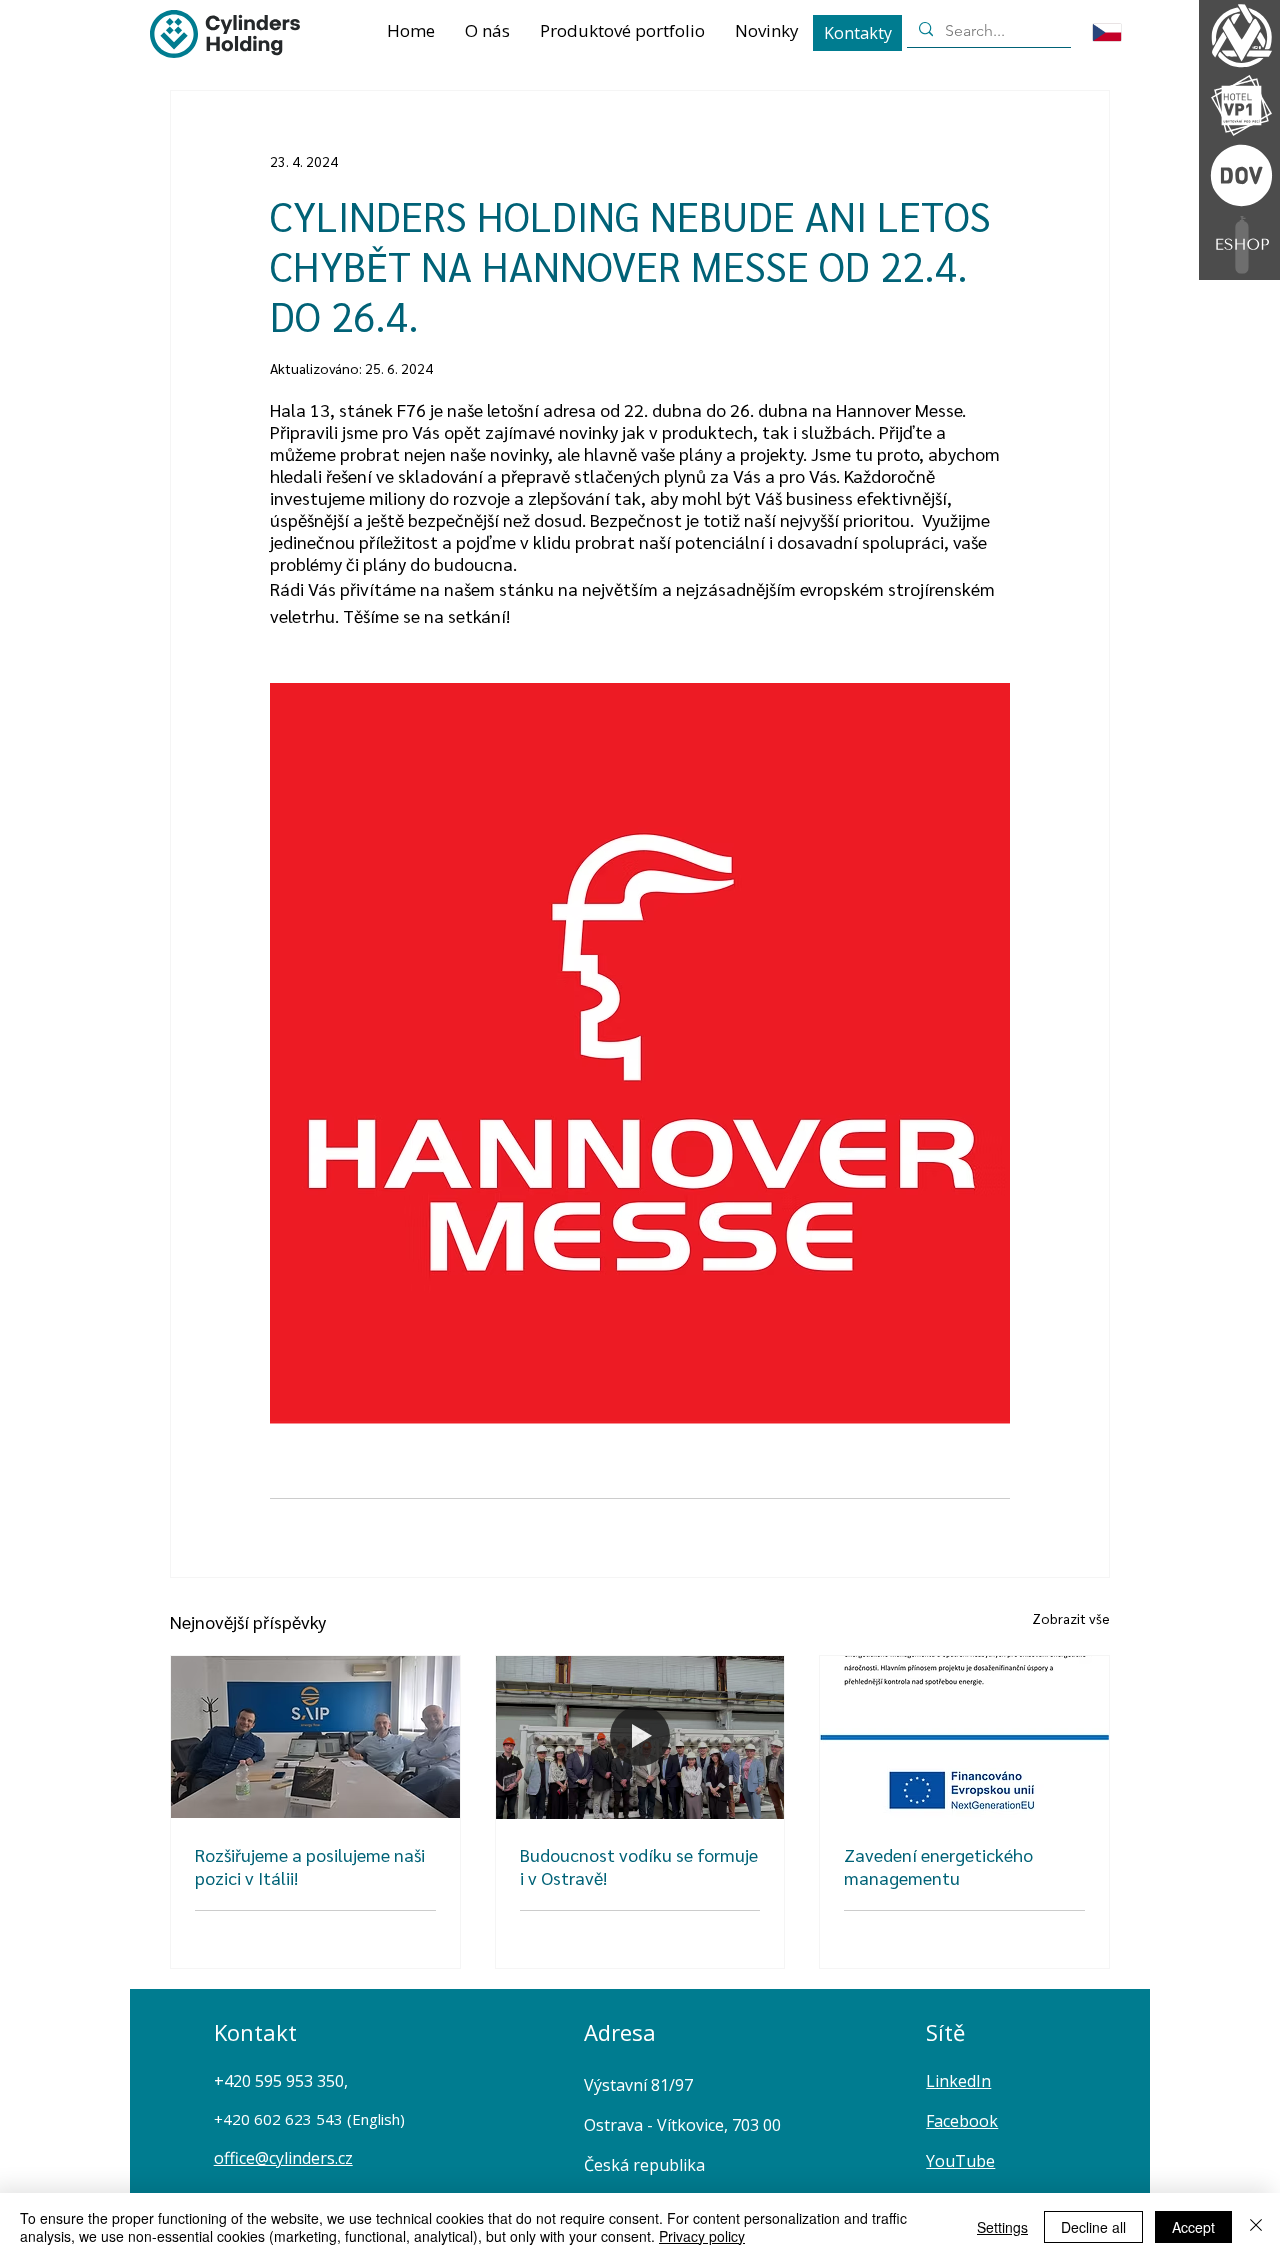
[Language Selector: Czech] (1119, 32)
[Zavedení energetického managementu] (964, 1737)
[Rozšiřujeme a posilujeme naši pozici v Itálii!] (315, 1737)
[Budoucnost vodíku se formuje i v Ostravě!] (640, 1737)
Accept (1193, 2227)
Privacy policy (702, 2236)
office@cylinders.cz (283, 2158)
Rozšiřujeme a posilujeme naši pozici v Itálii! (310, 1866)
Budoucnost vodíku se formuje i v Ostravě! (639, 1866)
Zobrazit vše (1071, 1618)
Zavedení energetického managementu (938, 1866)
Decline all (1093, 2227)
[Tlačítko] (1239, 175)
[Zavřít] (1256, 2227)
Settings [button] (1002, 2227)
